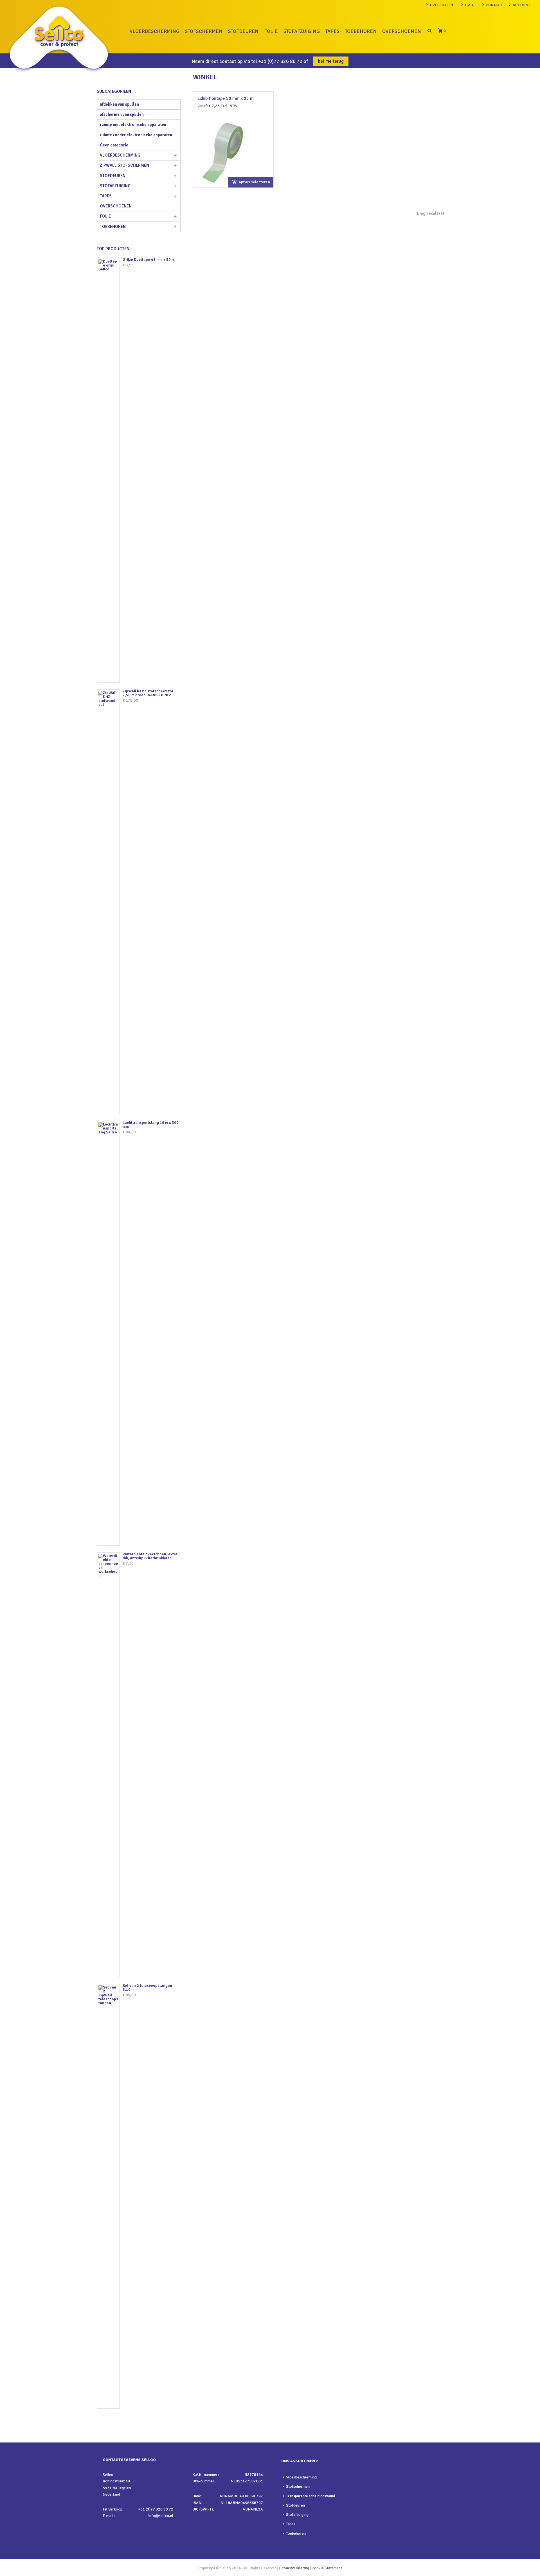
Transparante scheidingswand (310, 2496)
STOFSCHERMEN (204, 31)
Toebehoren (296, 2533)
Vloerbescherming (301, 2477)
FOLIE (271, 31)
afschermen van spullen (122, 114)
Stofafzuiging (297, 2515)
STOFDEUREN (243, 31)
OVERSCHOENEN (402, 31)
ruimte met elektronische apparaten (133, 125)
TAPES (332, 31)
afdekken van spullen (119, 104)
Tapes (291, 2524)
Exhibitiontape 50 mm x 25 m (226, 98)
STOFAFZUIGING (302, 31)
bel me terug (331, 61)
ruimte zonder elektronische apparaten (136, 135)
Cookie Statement (327, 2568)
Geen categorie (114, 145)
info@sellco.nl (161, 2516)
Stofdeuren (295, 2505)
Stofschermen (298, 2486)
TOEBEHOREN (361, 31)
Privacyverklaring (294, 2568)
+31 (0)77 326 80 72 (280, 61)
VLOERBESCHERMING (155, 31)
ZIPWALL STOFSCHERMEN (124, 165)
